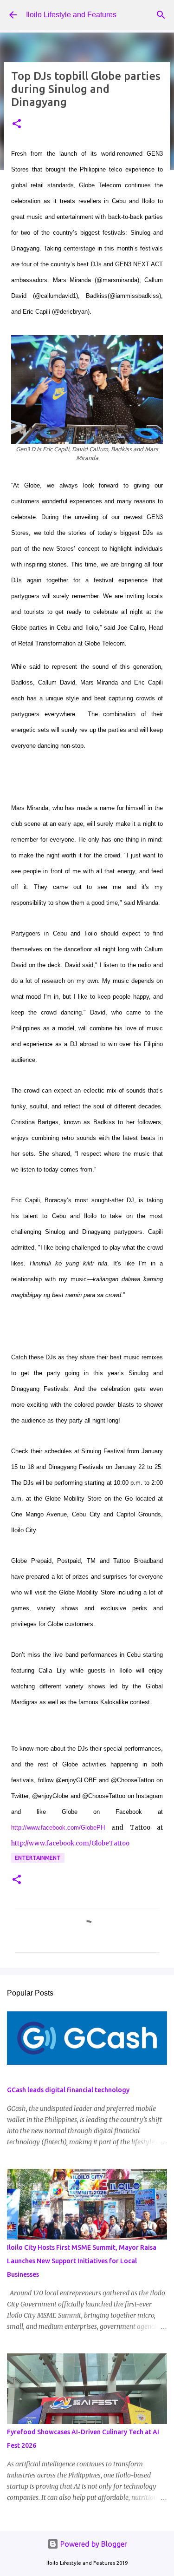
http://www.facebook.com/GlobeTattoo (70, 1843)
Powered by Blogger (93, 2544)
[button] (17, 124)
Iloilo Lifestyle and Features (71, 15)
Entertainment (38, 1858)
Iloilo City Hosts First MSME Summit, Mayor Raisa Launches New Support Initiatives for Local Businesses (82, 2261)
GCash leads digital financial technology (68, 2090)
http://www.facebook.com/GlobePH (58, 1828)
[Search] (161, 15)
